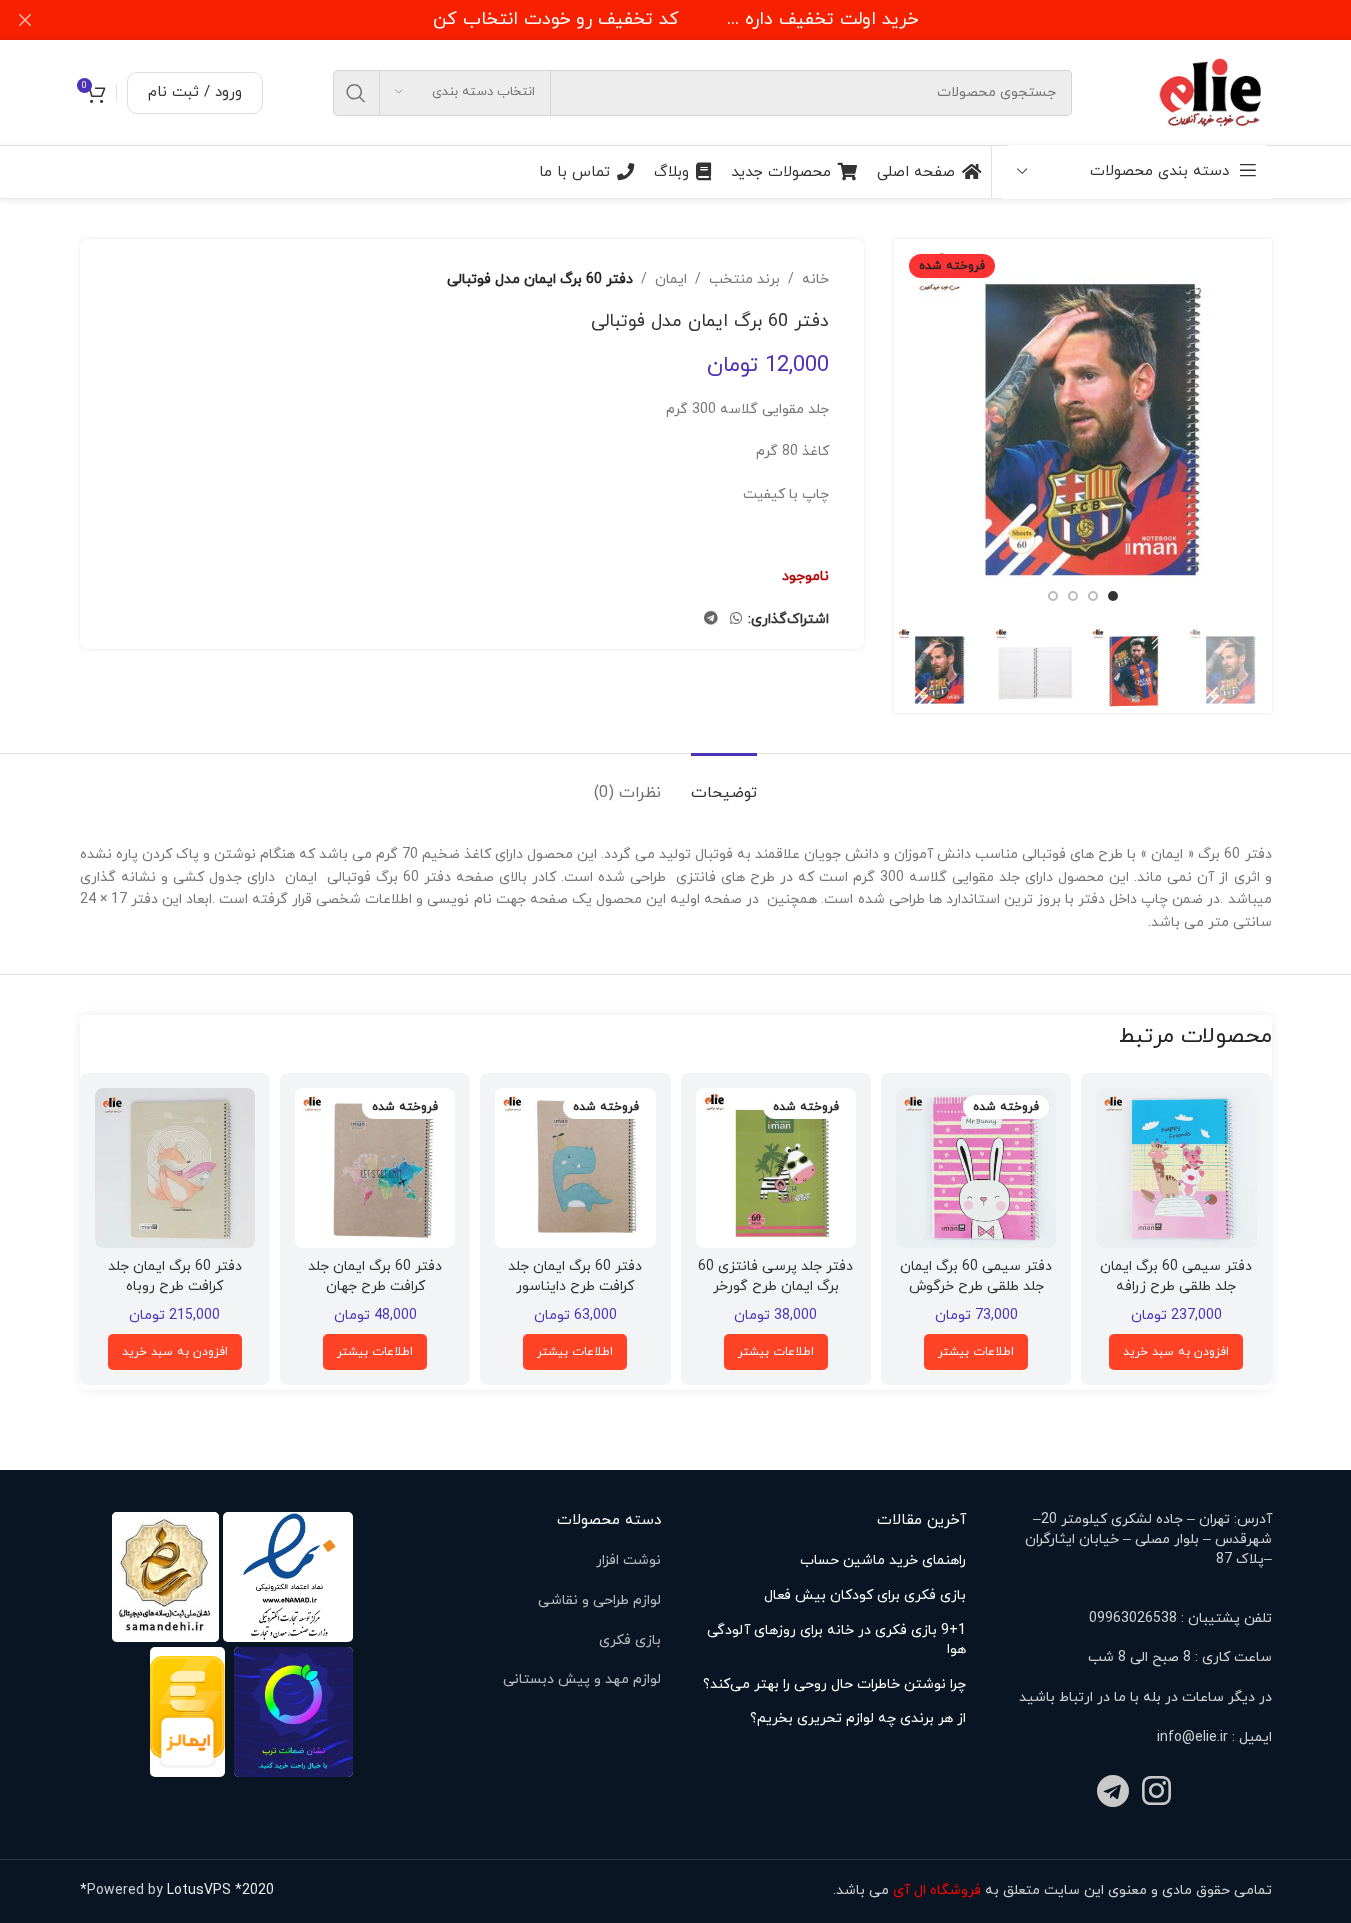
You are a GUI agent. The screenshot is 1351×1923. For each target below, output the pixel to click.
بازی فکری (630, 1640)
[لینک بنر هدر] (675, 20)
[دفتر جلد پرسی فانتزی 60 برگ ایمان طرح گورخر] (776, 1168)
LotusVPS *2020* (177, 1890)
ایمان (671, 279)
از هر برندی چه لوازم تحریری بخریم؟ (858, 1718)
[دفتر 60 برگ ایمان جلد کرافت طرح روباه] (175, 1168)
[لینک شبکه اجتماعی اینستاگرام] (1156, 1793)
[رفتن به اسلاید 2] (1093, 596)
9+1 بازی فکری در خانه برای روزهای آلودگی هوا (836, 1640)
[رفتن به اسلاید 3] (1073, 596)
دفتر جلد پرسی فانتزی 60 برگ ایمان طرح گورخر (775, 1276)
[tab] (724, 783)
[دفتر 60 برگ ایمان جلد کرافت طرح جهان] (375, 1168)
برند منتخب (744, 279)
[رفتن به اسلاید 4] (1053, 596)
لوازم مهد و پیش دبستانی (582, 1679)
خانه (815, 279)
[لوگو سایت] (1212, 91)
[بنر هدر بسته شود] (25, 20)
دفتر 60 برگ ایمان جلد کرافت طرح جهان (375, 1276)
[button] (1176, 1352)
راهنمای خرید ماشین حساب (883, 1560)
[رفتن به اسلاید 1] (1113, 596)
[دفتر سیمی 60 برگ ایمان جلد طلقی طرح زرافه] (1176, 1168)
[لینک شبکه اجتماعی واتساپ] (736, 619)
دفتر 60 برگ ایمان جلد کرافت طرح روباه (175, 1276)
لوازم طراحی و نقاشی (599, 1600)
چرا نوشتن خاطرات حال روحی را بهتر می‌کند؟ (834, 1684)
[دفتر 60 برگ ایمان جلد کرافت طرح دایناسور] (575, 1168)
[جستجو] (356, 93)
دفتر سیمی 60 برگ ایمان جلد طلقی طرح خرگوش (976, 1276)
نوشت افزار (628, 1560)
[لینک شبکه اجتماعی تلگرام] (711, 619)
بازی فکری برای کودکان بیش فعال (865, 1595)
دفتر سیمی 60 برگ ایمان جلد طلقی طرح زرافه (1176, 1276)
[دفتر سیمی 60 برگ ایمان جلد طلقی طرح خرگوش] (976, 1168)
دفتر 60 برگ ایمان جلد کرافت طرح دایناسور (575, 1276)
